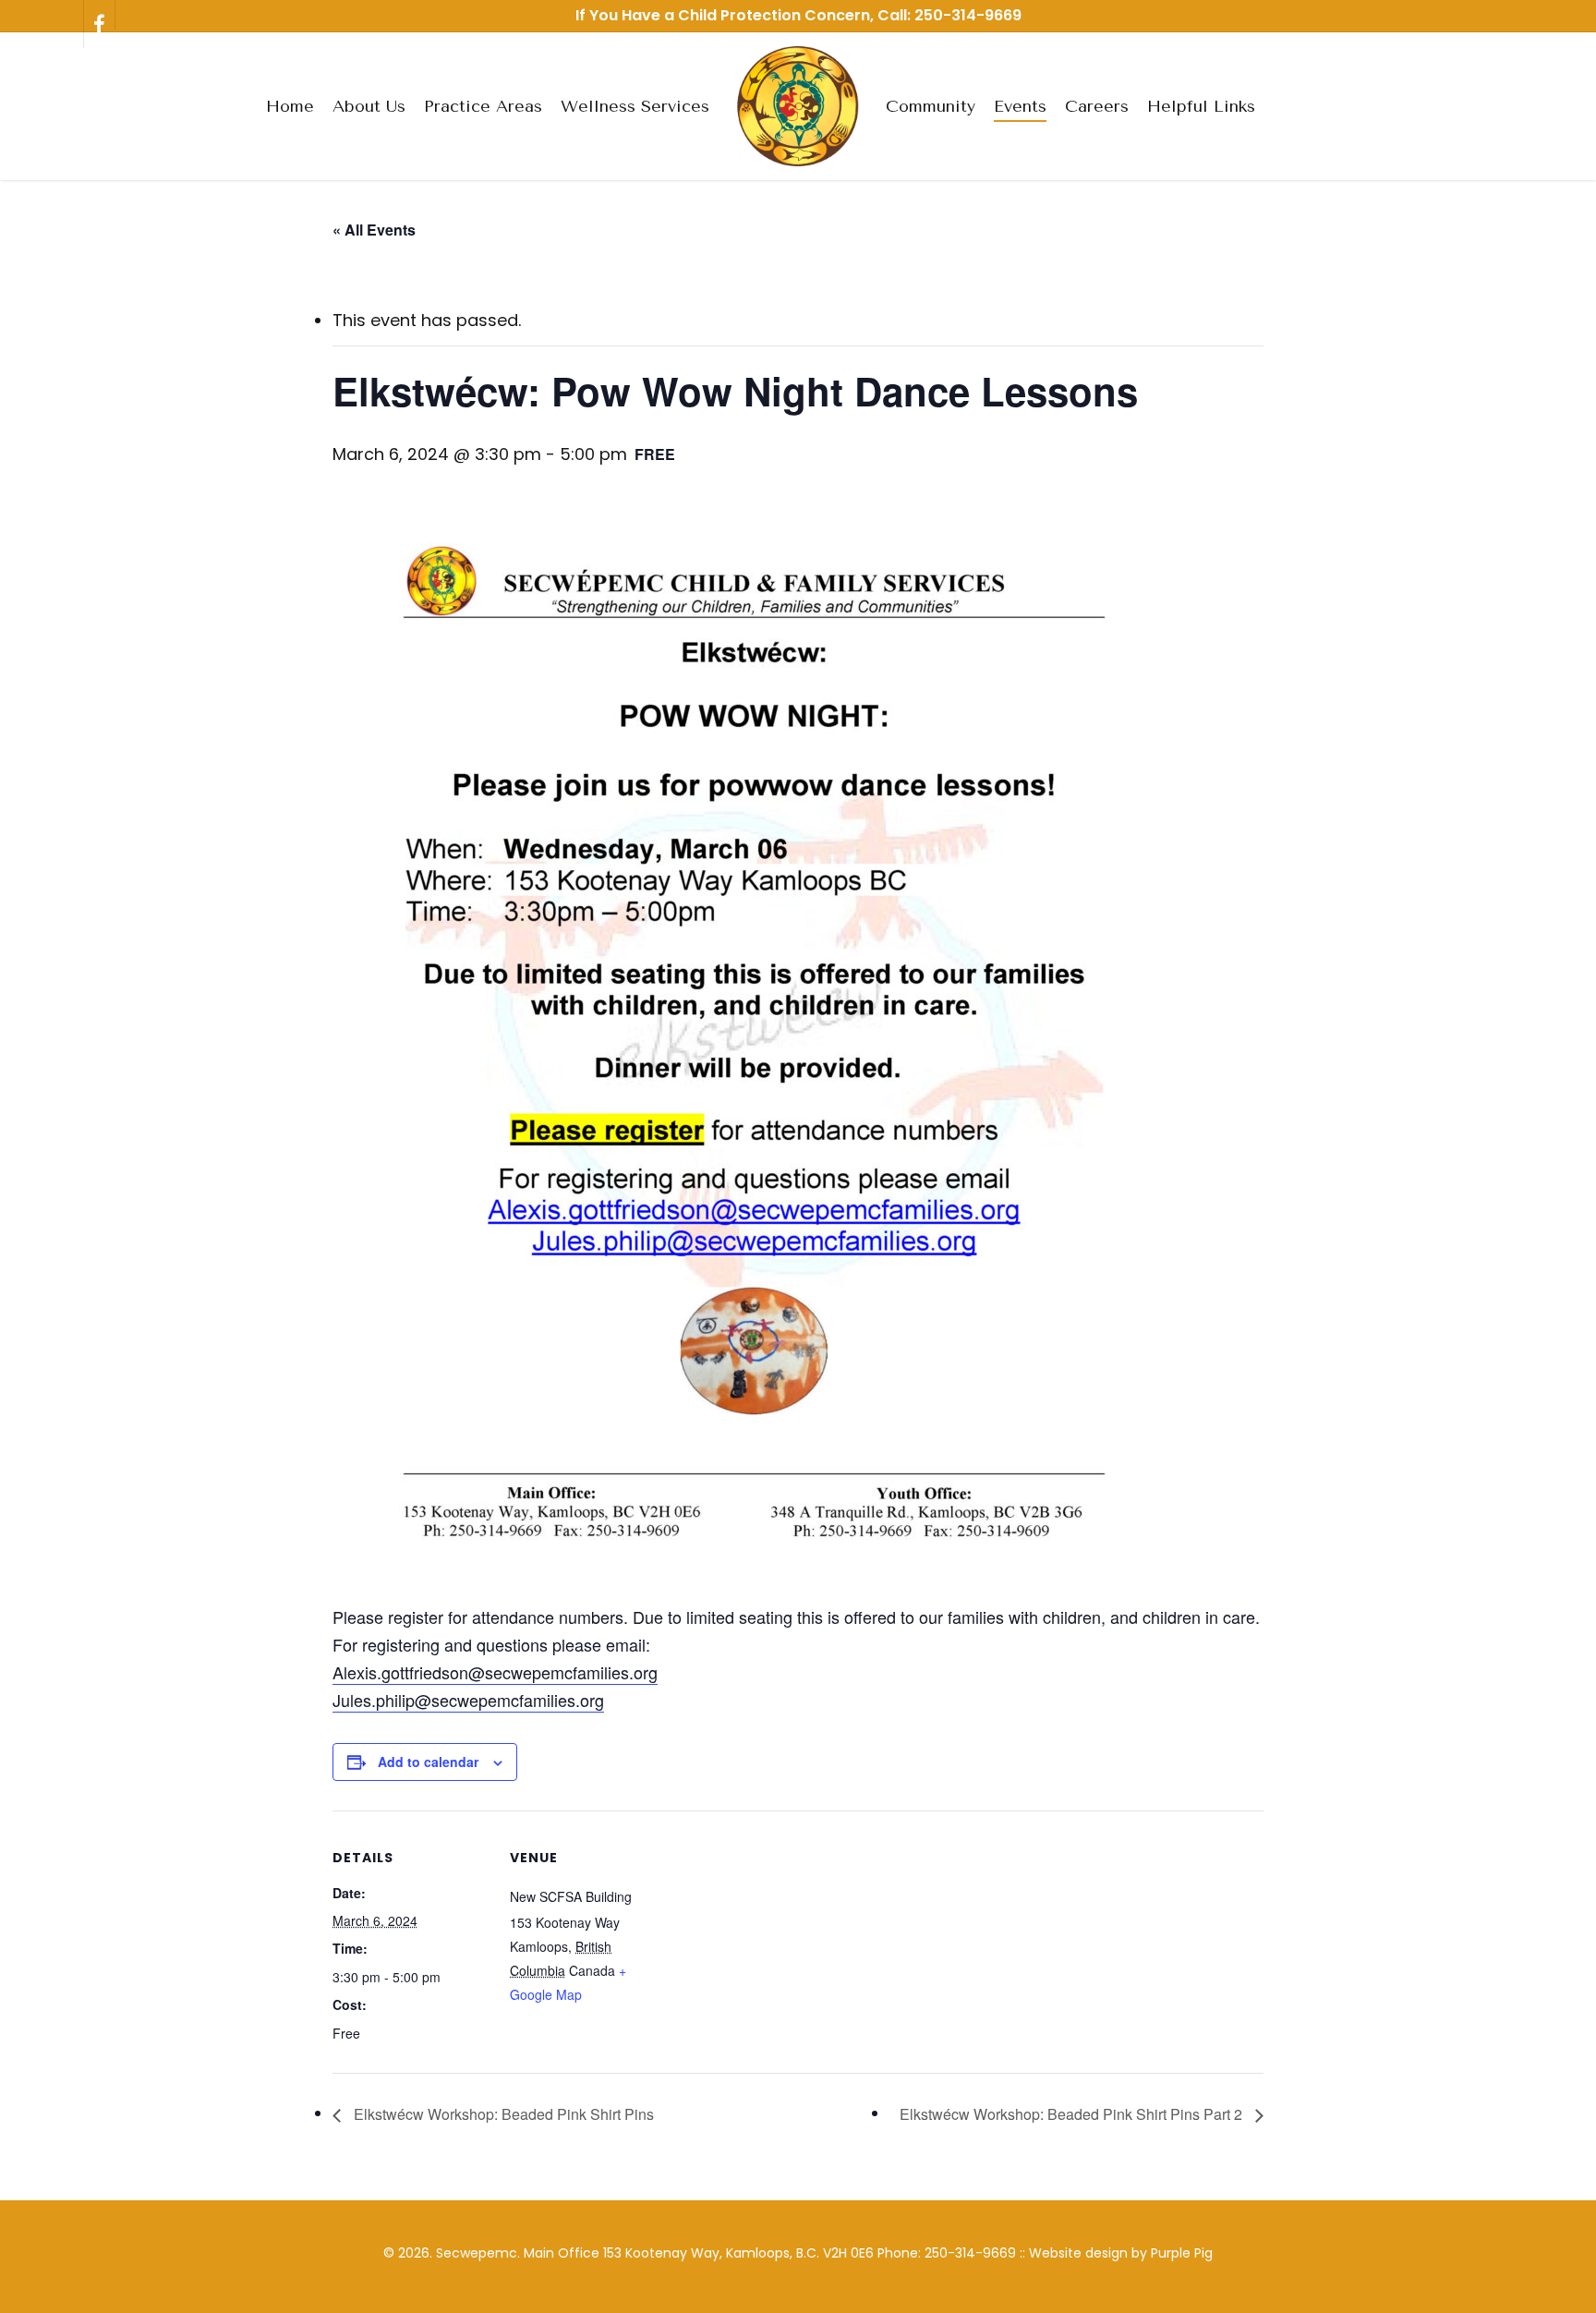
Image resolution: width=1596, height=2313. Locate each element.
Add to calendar (428, 1762)
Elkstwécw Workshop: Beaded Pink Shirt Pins (502, 2114)
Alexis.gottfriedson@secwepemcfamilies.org (495, 1672)
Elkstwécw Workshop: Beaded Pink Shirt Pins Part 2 (1073, 2114)
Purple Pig (1182, 2253)
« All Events (374, 230)
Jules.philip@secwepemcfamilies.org (468, 1700)
